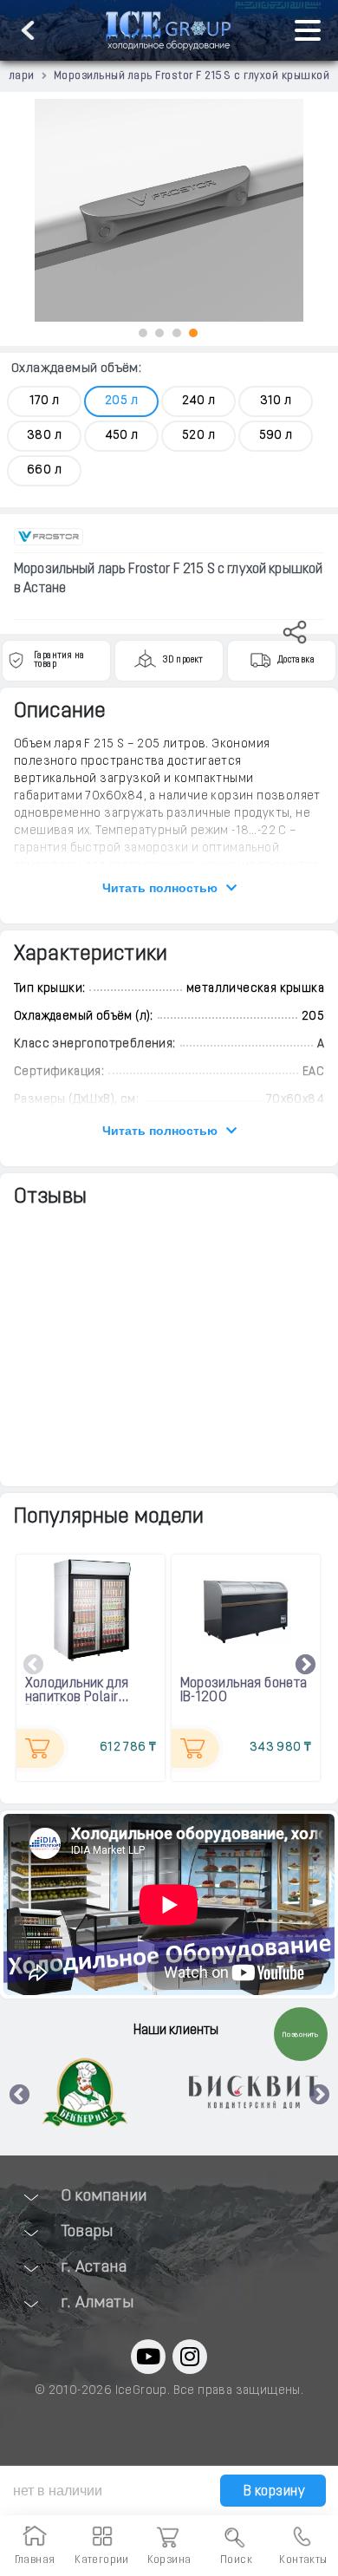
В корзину (272, 2492)
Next (306, 1666)
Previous (34, 1666)
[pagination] (143, 333)
